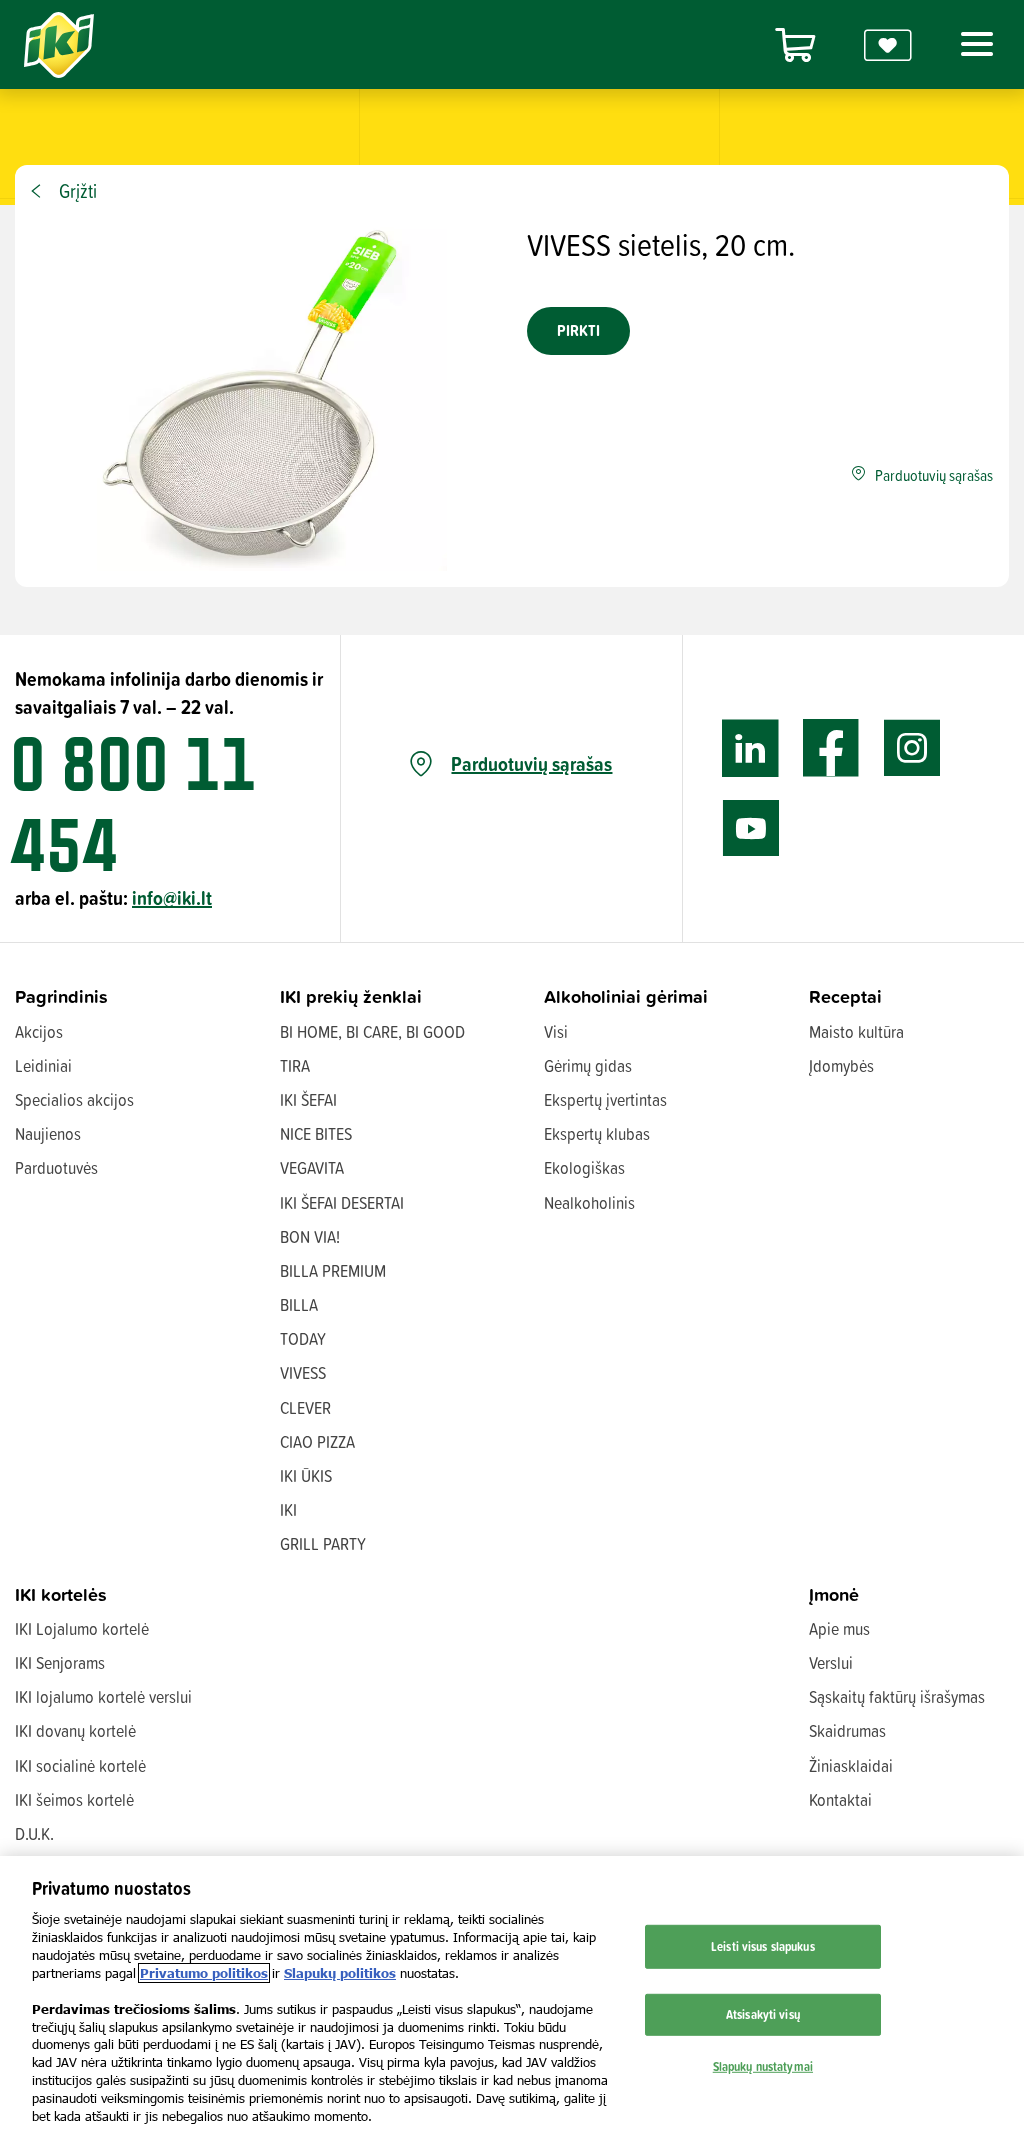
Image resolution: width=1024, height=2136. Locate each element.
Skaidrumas (847, 1730)
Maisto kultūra (856, 1031)
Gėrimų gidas (588, 1065)
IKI (288, 1509)
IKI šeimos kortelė (74, 1799)
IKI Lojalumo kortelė (82, 1628)
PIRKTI (578, 330)
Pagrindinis (61, 996)
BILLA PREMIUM (333, 1270)
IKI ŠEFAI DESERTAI (342, 1202)
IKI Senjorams (60, 1662)
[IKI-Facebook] (831, 748)
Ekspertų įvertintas (605, 1099)
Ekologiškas (584, 1167)
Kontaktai (840, 1799)
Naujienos (48, 1133)
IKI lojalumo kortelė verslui (103, 1696)
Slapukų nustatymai (763, 2065)
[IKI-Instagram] (912, 748)
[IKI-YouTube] (750, 828)
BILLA (299, 1304)
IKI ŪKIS (306, 1475)
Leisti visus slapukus (763, 1946)
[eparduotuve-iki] (795, 44)
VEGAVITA (312, 1167)
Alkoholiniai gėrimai (626, 996)
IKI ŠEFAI (308, 1099)
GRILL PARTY (323, 1543)
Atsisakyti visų (763, 2014)
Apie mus (839, 1628)
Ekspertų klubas (597, 1133)
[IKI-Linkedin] (750, 748)
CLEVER (305, 1407)
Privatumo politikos (204, 1973)
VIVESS (303, 1372)
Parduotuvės (56, 1167)
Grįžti (78, 191)
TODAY (303, 1338)
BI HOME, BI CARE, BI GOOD (372, 1031)
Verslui (831, 1662)
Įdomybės (841, 1065)
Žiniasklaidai (851, 1765)
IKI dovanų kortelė (75, 1730)
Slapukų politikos (340, 1973)
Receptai (845, 996)
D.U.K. (34, 1833)
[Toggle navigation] (973, 44)
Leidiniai (43, 1065)
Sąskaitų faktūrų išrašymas (897, 1696)
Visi (556, 1031)
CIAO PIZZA (317, 1441)
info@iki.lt (172, 897)
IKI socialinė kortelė (80, 1765)
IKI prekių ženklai (351, 996)
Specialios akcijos (74, 1099)
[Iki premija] (888, 44)
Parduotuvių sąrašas (531, 764)
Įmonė (834, 1594)
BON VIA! (310, 1236)
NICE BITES (316, 1133)
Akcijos (39, 1031)
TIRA (295, 1065)
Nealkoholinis (589, 1202)
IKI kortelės (61, 1594)
